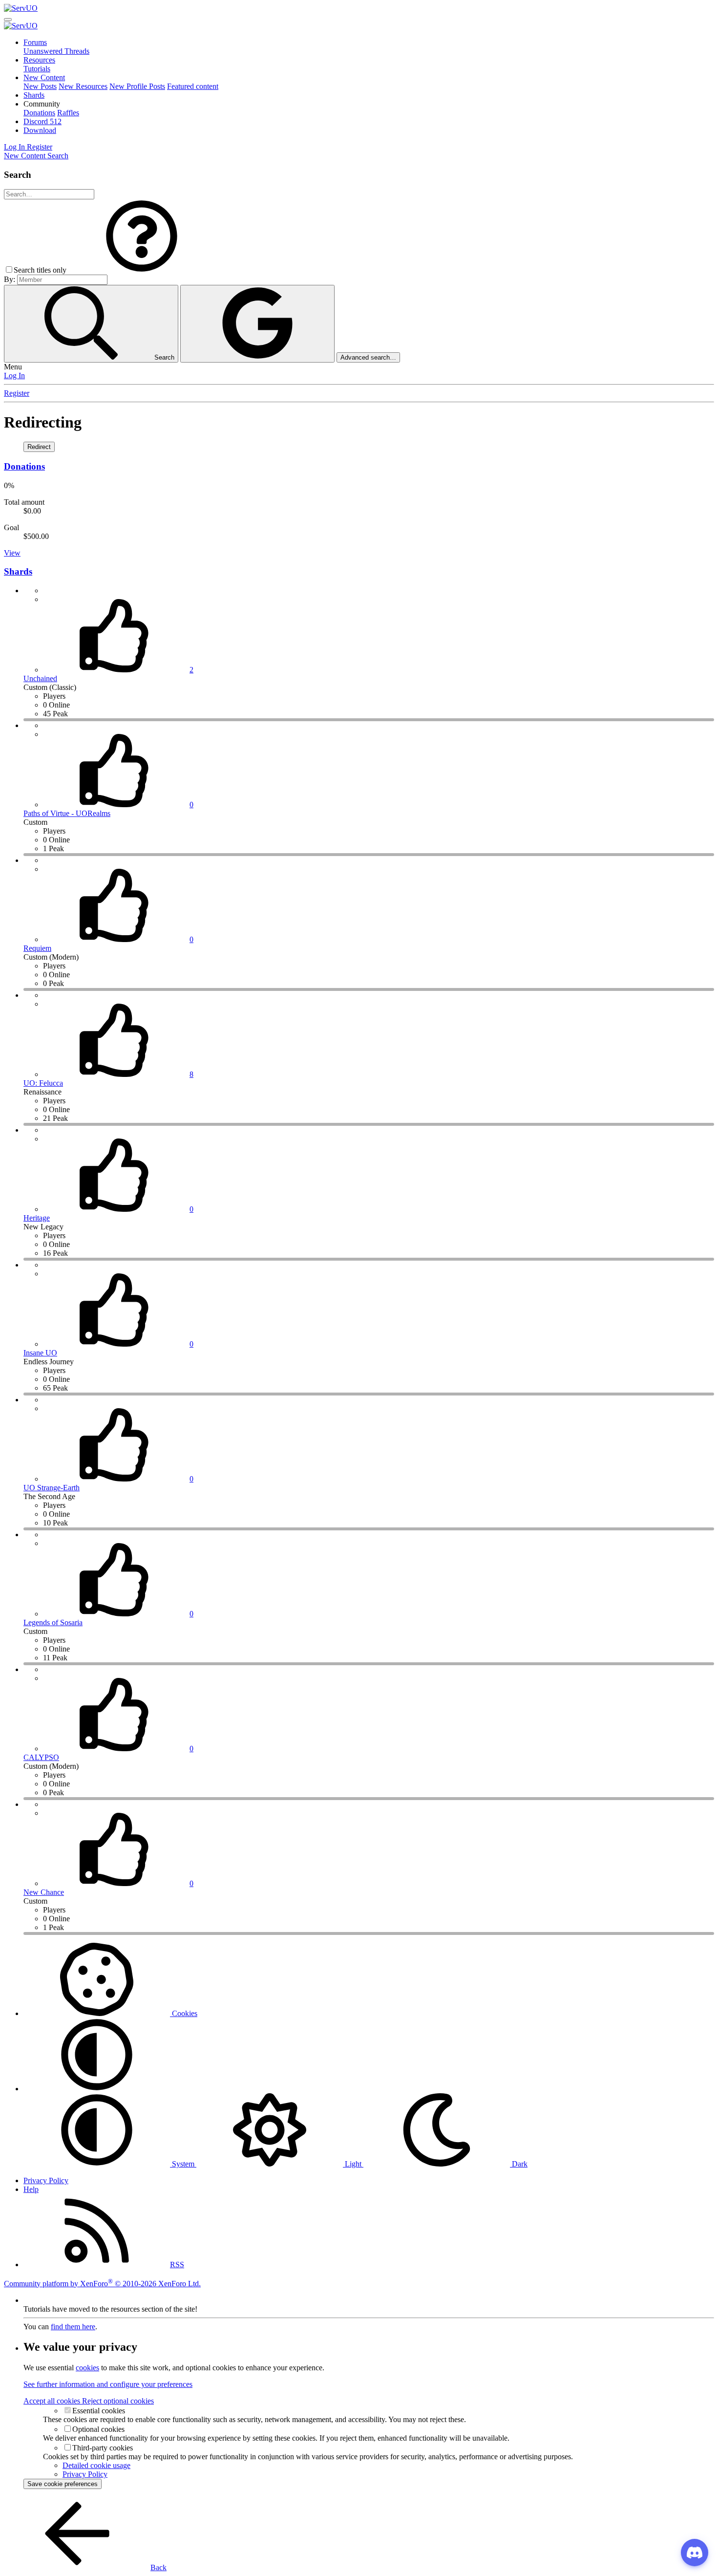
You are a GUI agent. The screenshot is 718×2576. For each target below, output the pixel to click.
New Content (44, 77)
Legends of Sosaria (53, 1622)
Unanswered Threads (56, 51)
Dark (519, 2164)
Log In (14, 376)
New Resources (83, 86)
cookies (87, 2368)
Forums (35, 42)
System (183, 2164)
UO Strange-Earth (52, 1488)
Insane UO (40, 1353)
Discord (42, 121)
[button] (42, 104)
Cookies (184, 2013)
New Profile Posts (137, 86)
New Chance (44, 1892)
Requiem (37, 948)
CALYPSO (41, 1757)
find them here (73, 2327)
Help (31, 2189)
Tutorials (37, 69)
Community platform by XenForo (102, 2284)
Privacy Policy (46, 2180)
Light (353, 2164)
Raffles (68, 113)
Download (40, 130)
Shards (34, 95)
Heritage (37, 1218)
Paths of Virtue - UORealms (67, 813)
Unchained (40, 678)
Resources (39, 60)
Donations (39, 113)
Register (17, 393)
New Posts (40, 86)
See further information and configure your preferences (108, 2384)
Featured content (193, 86)
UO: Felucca (43, 1083)
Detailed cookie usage (96, 2465)
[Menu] (8, 20)
